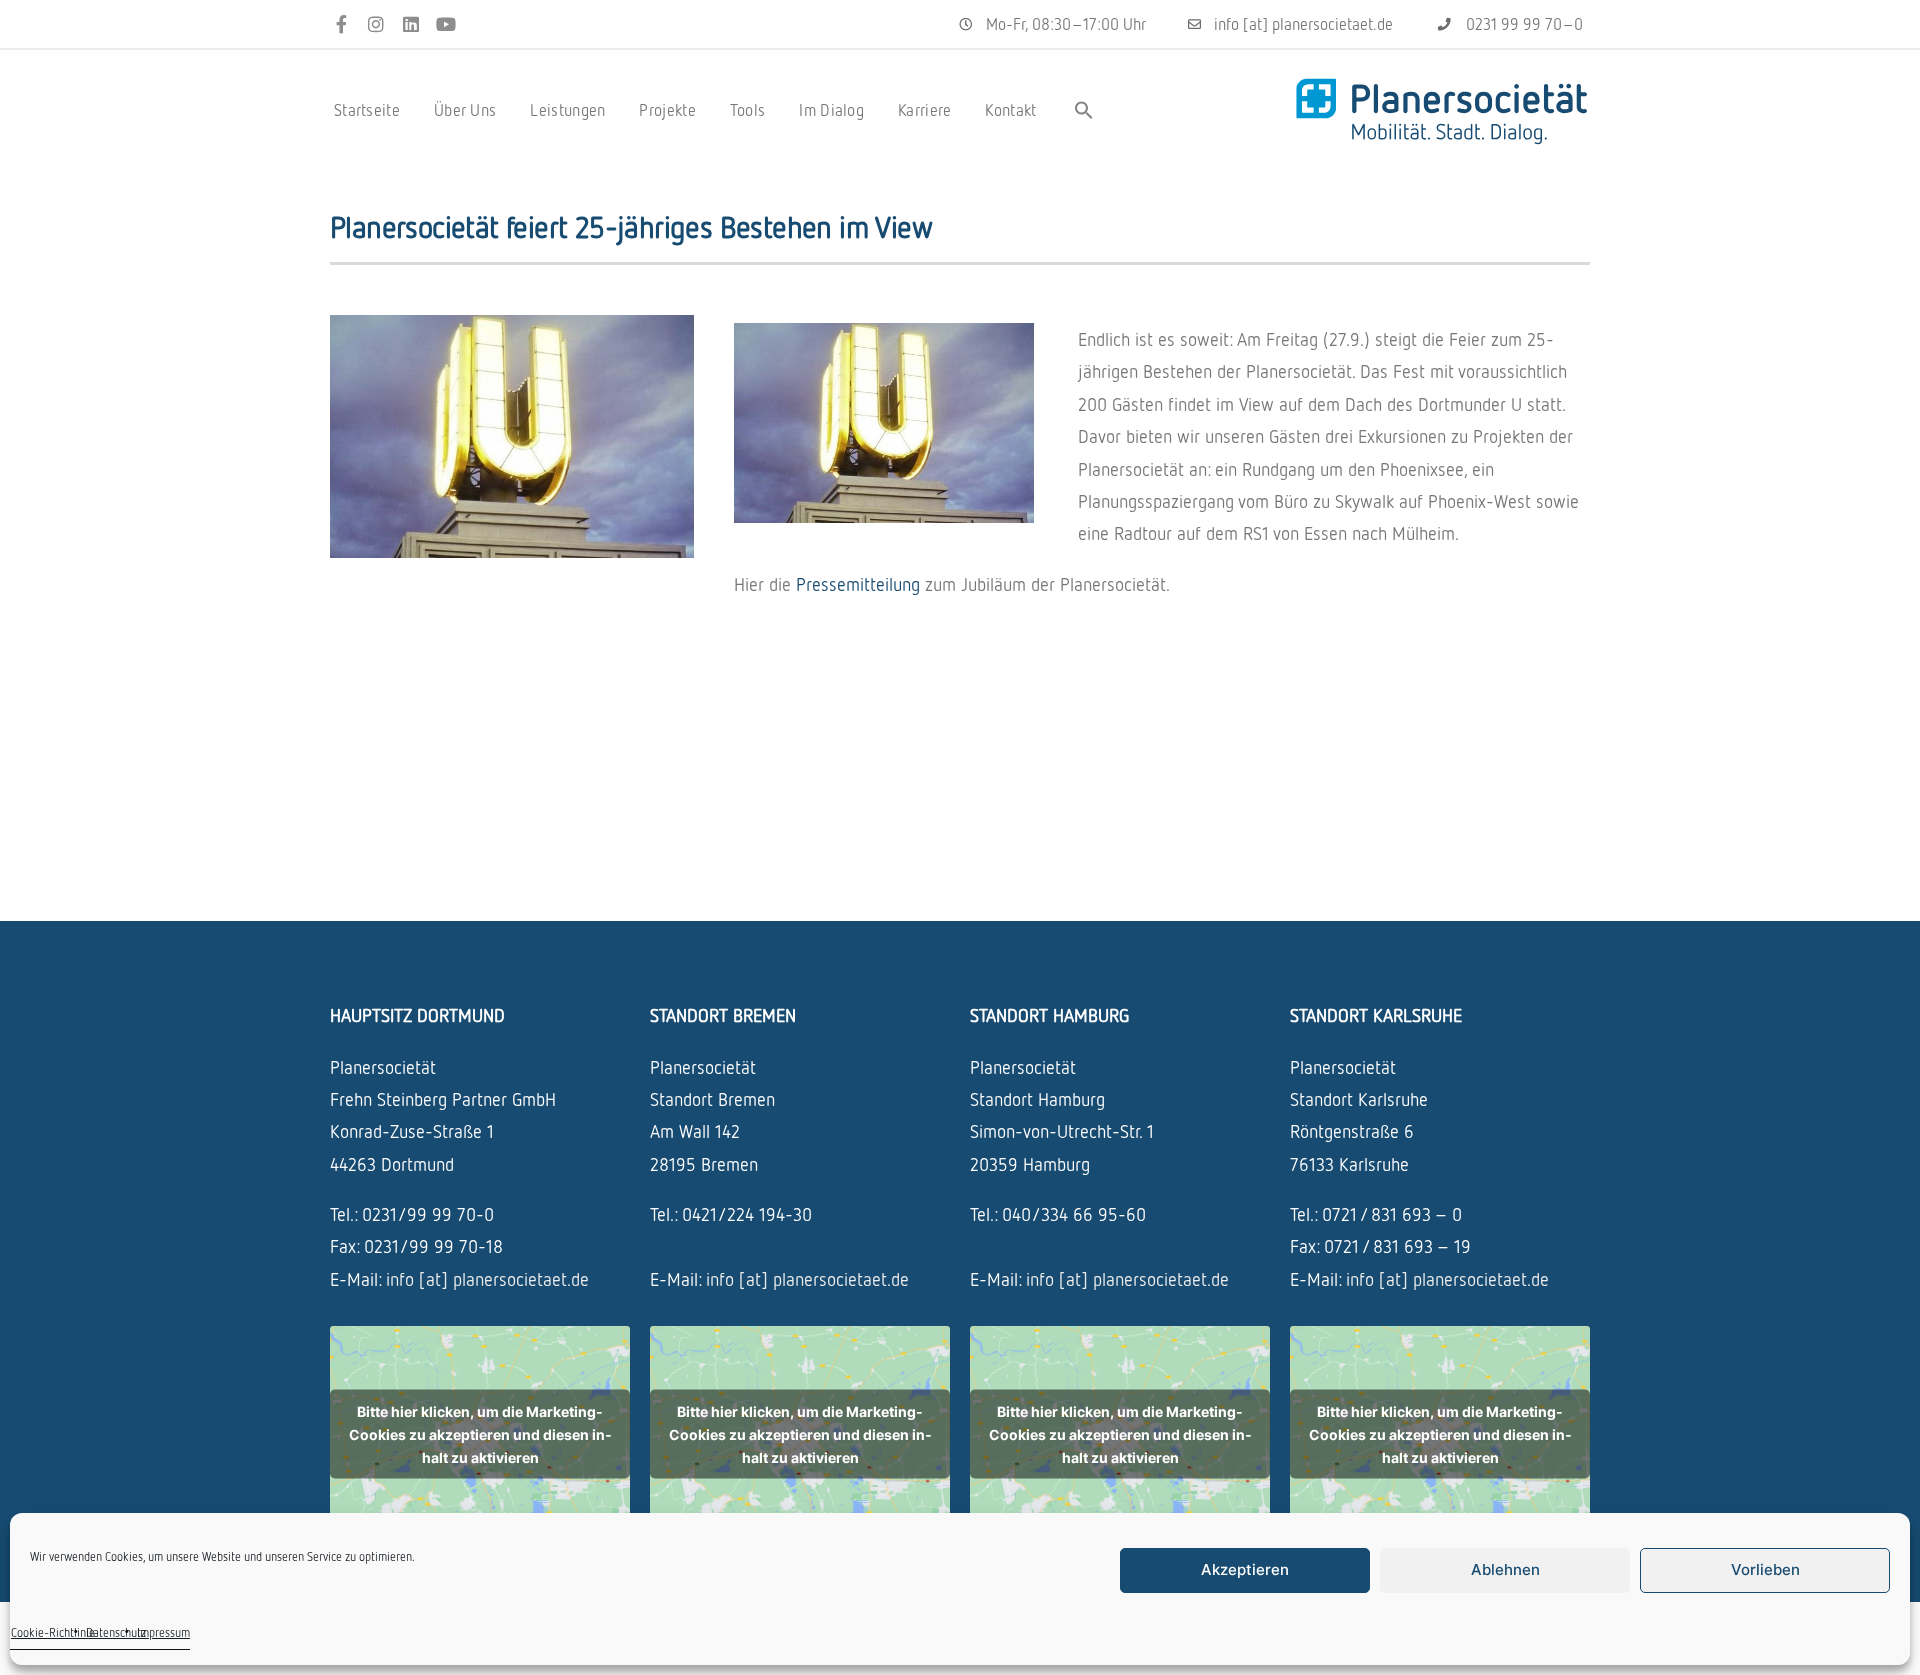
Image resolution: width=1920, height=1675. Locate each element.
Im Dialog (831, 110)
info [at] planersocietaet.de (487, 1279)
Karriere (924, 110)
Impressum (163, 1632)
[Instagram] (376, 24)
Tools (748, 110)
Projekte (667, 110)
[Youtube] (445, 24)
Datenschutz (116, 1632)
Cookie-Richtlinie (53, 1632)
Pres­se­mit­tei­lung (860, 584)
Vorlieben (1765, 1569)
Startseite (367, 110)
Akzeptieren (1245, 1569)
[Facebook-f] (341, 24)
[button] (1084, 110)
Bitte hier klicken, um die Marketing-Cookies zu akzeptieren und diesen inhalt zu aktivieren (480, 1434)
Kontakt (1010, 110)
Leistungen (567, 110)
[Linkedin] (411, 24)
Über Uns (465, 110)
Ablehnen (1505, 1569)
